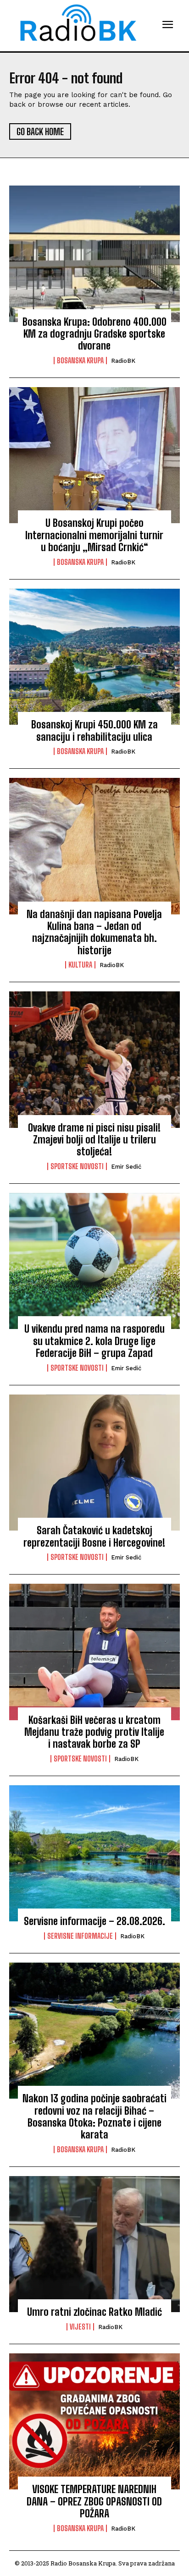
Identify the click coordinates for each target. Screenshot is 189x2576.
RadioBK (123, 361)
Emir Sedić (126, 1167)
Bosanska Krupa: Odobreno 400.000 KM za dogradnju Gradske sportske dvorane (94, 334)
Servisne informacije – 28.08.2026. (94, 1921)
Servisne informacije (80, 1936)
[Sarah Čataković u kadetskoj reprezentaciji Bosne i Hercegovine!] (94, 1463)
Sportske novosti (77, 1166)
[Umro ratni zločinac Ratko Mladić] (94, 2244)
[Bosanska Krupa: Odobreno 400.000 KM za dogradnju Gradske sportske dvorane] (94, 254)
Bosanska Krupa (80, 361)
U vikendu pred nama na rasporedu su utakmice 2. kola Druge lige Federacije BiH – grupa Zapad (94, 1341)
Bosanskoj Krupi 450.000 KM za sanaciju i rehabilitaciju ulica (94, 730)
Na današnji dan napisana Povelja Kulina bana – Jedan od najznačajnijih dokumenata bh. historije (94, 932)
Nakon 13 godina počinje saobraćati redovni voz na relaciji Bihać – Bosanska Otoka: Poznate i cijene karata (94, 2117)
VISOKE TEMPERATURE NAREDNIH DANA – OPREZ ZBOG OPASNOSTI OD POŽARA (94, 2501)
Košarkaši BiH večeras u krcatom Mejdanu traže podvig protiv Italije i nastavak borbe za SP (94, 1732)
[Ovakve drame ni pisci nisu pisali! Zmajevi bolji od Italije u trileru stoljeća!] (94, 1060)
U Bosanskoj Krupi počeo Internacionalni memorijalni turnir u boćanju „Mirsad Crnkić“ (94, 535)
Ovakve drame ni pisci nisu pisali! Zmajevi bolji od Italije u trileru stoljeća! (94, 1140)
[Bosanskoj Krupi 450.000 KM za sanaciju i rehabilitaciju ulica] (94, 657)
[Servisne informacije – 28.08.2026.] (94, 1854)
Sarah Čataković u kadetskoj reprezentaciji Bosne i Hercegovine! (94, 1536)
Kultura (80, 965)
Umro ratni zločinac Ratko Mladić (94, 2312)
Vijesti (80, 2327)
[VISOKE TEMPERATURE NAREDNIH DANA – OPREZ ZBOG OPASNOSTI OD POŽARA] (94, 2422)
